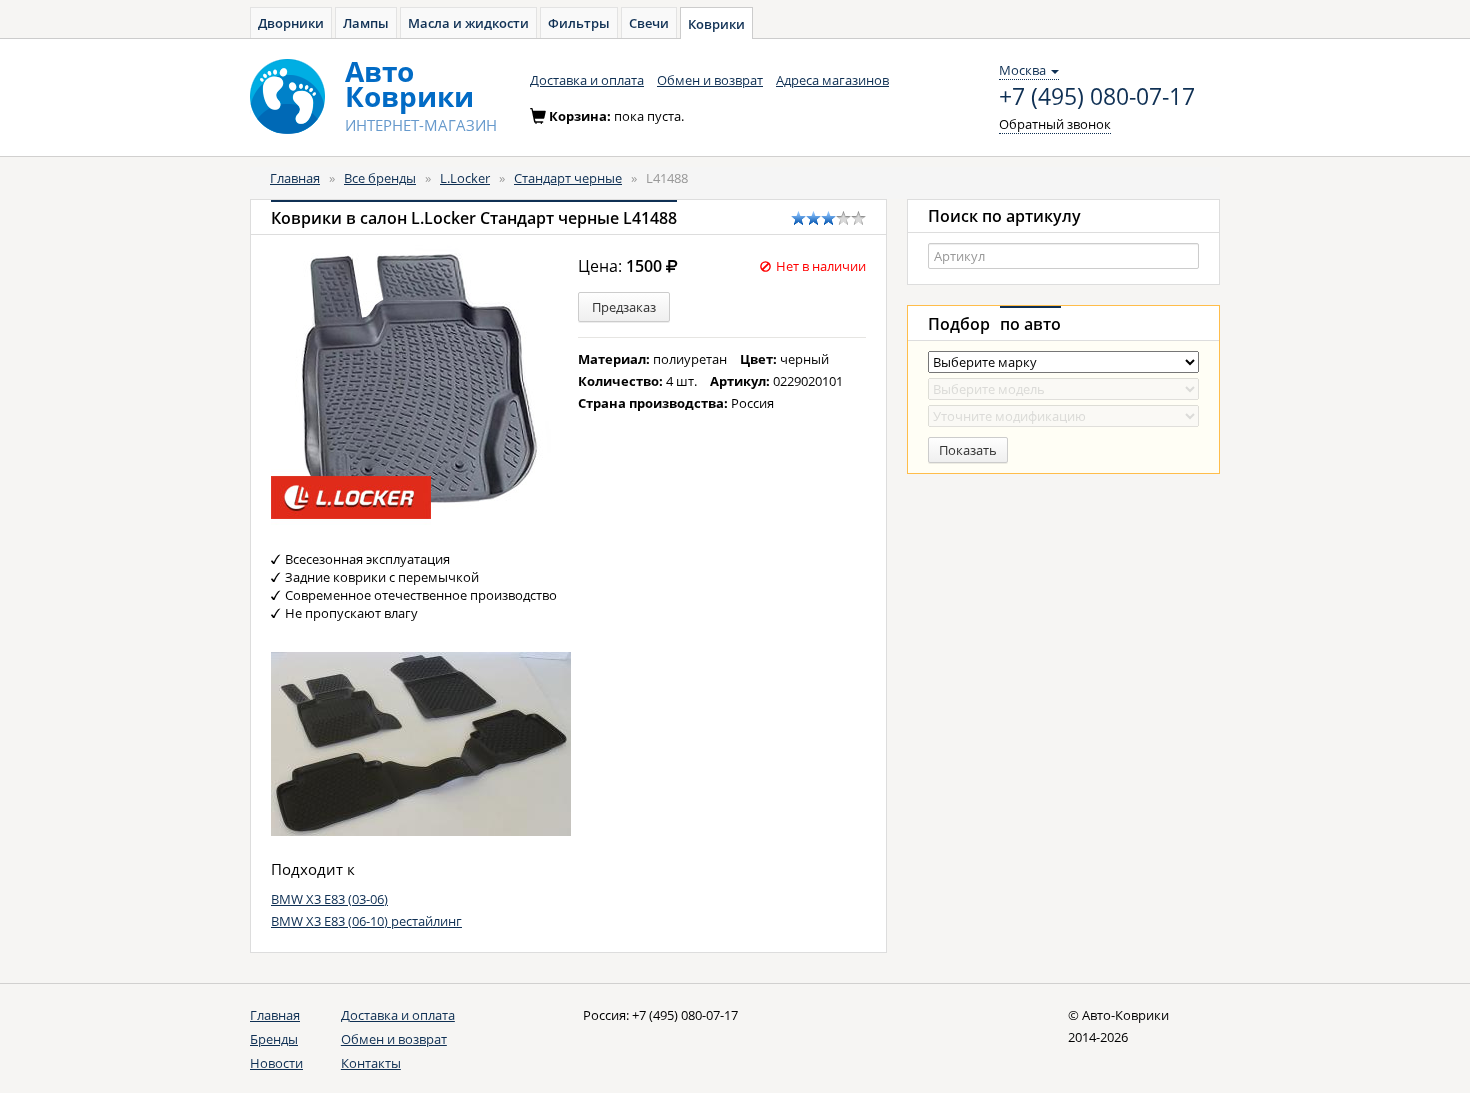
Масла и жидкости (468, 23)
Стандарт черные (568, 178)
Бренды (274, 1039)
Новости (276, 1063)
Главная (295, 178)
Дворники (291, 23)
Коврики (716, 24)
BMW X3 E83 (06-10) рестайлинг (366, 921)
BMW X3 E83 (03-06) (329, 899)
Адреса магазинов (832, 80)
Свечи (649, 23)
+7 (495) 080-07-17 (1097, 97)
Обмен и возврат (710, 80)
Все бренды (380, 178)
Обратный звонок (1055, 124)
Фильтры (579, 23)
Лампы (366, 23)
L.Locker (465, 178)
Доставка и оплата (587, 80)
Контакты (371, 1063)
